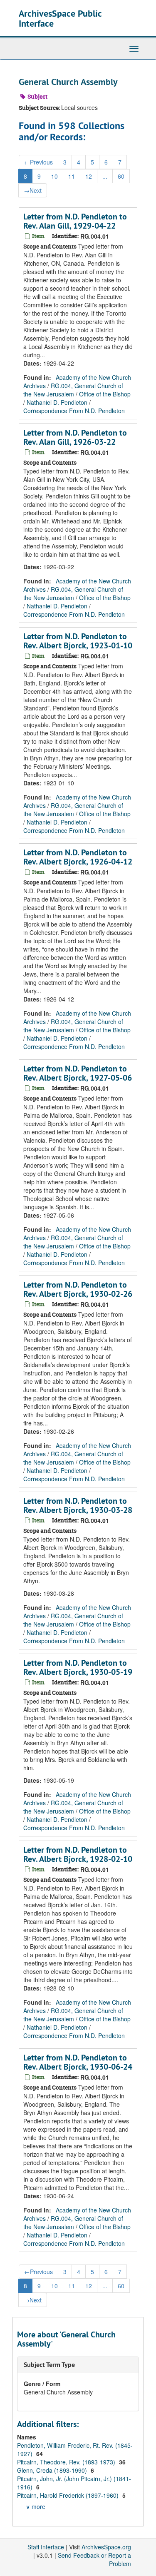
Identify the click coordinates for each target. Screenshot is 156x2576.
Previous (38, 162)
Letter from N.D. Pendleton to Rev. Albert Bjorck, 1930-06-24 (78, 2062)
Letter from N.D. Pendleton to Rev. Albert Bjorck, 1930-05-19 (78, 1667)
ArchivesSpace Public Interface (60, 18)
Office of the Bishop (105, 394)
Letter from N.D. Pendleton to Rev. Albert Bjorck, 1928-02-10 (78, 1854)
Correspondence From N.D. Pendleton (74, 411)
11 (72, 176)
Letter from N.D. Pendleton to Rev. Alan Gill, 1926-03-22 (75, 437)
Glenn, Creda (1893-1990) (53, 2470)
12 (89, 176)
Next (33, 190)
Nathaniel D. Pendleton (57, 402)
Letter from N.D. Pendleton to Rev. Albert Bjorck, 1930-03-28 (78, 1505)
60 (121, 176)
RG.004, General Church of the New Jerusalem (73, 390)
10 (54, 176)
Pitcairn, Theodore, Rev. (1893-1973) (67, 2462)
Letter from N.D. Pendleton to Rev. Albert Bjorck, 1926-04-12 (78, 857)
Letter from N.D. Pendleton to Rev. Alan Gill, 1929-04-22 (75, 221)
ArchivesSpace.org (106, 2547)
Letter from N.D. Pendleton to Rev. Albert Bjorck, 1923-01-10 (78, 641)
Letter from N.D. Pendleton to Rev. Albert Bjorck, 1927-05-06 (78, 1073)
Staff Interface (46, 2547)
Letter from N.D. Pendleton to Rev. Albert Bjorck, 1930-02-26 (78, 1289)
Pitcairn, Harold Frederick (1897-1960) (69, 2495)
